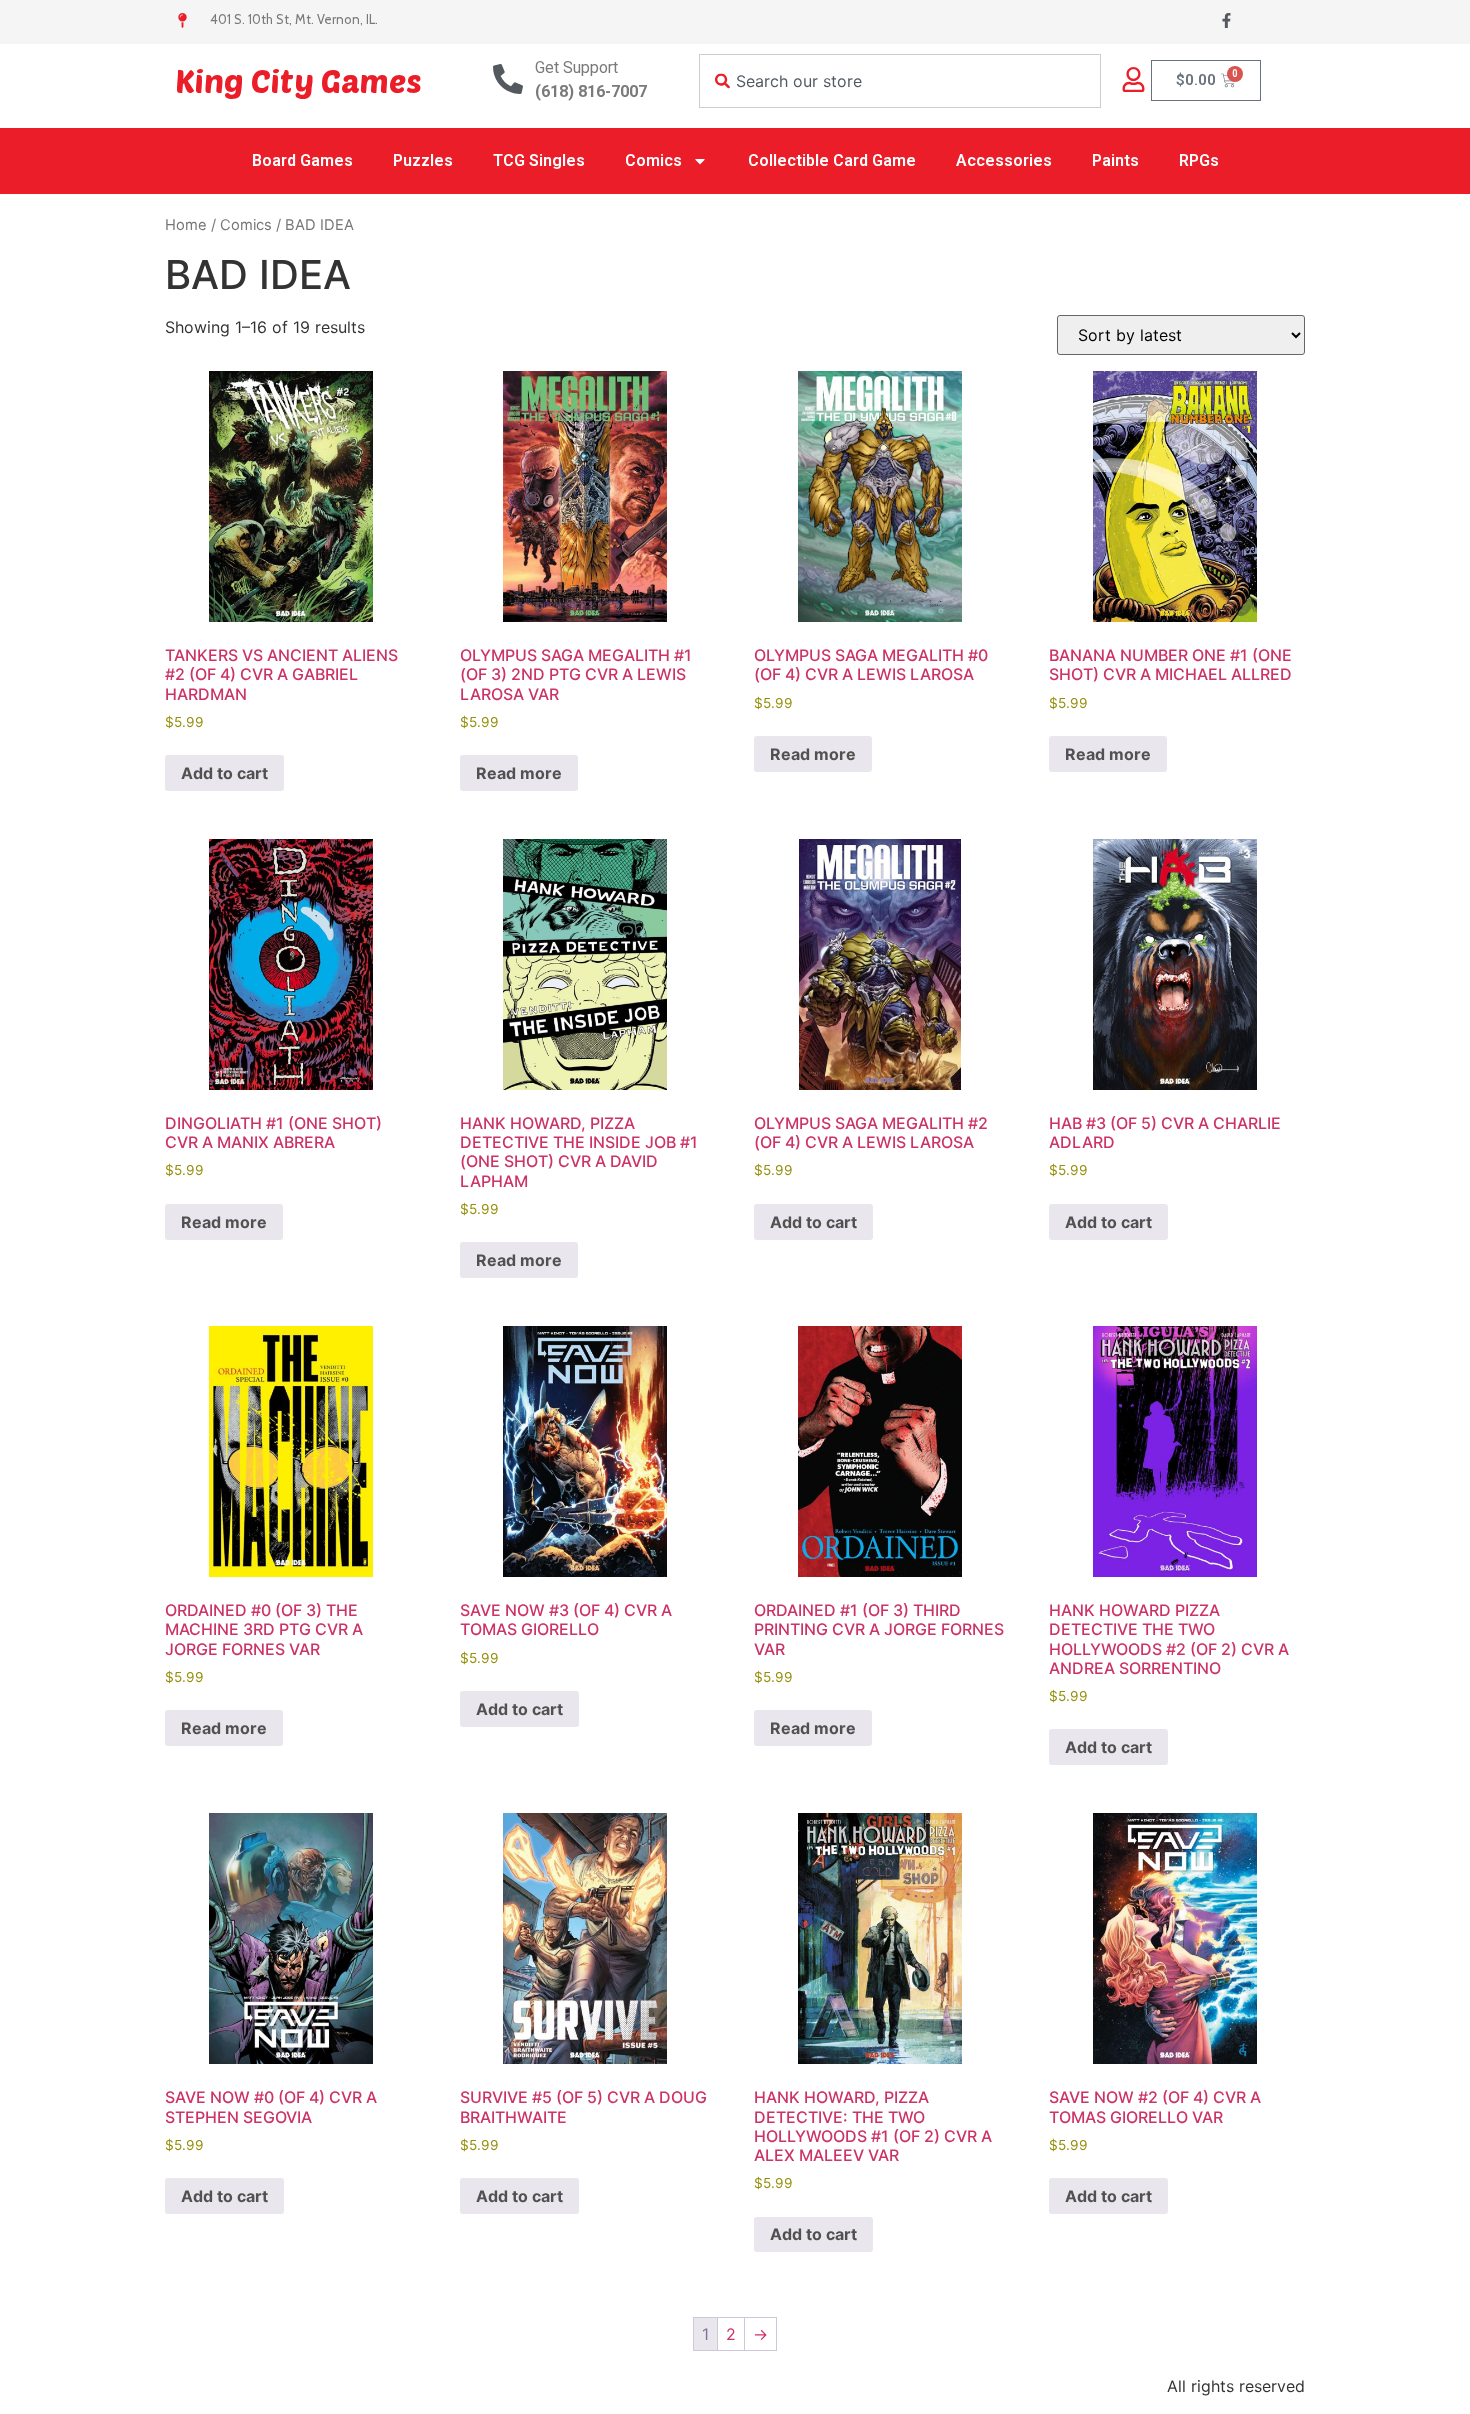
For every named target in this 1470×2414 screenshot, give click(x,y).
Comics (653, 160)
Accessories (1004, 160)
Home (186, 225)
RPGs (1199, 160)
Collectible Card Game (832, 160)
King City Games (298, 80)
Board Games (302, 160)
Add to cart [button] (224, 773)
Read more (519, 773)
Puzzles (423, 160)
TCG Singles (539, 160)
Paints (1115, 160)
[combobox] (900, 81)
